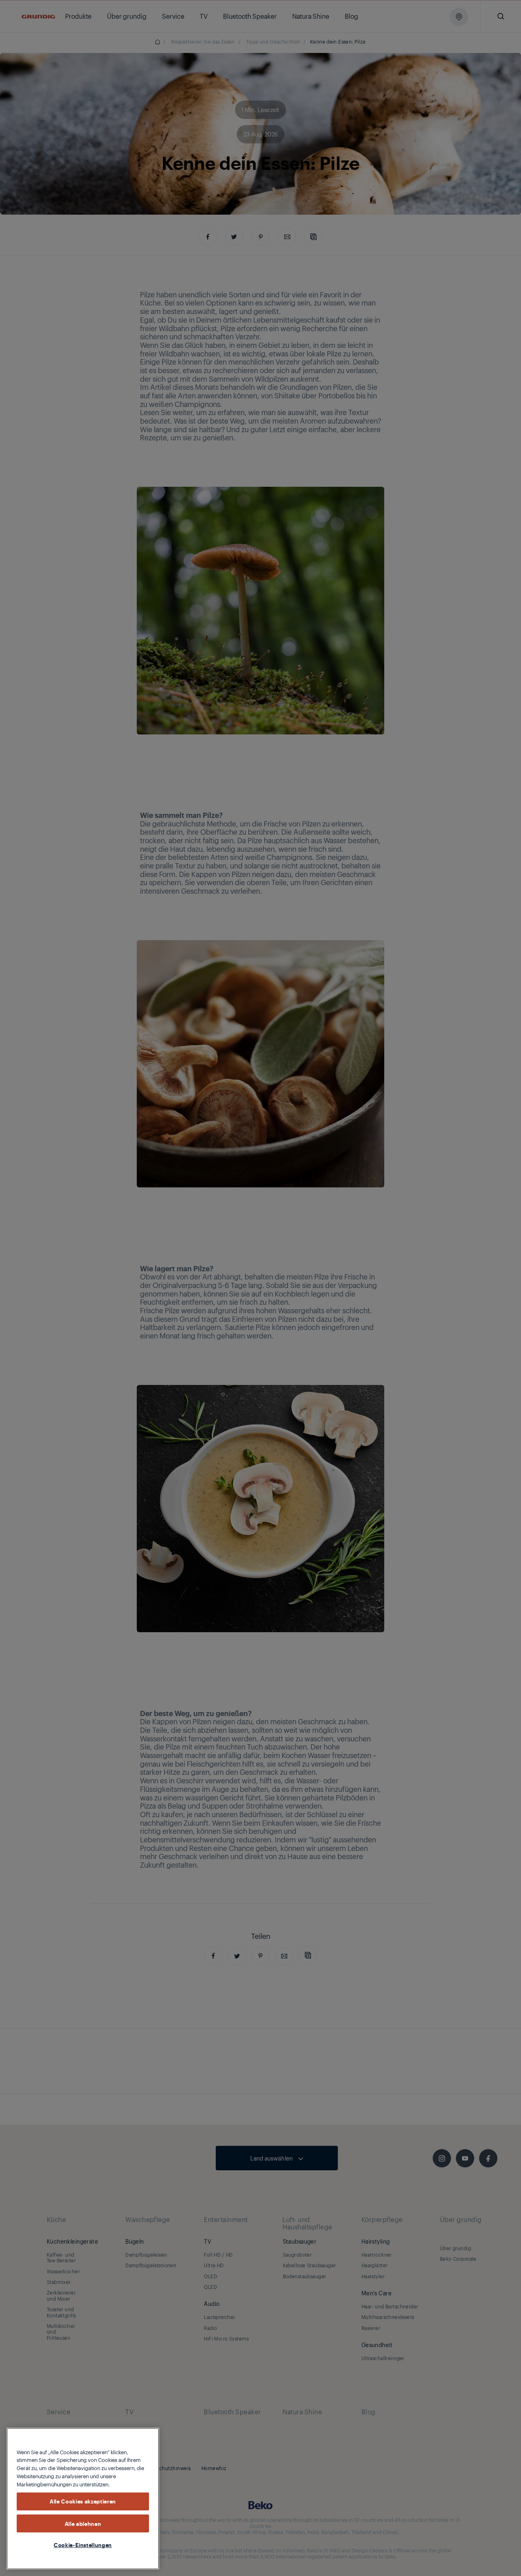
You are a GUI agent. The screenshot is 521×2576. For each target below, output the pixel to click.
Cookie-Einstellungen (83, 2545)
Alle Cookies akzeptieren (83, 2501)
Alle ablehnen (83, 2523)
